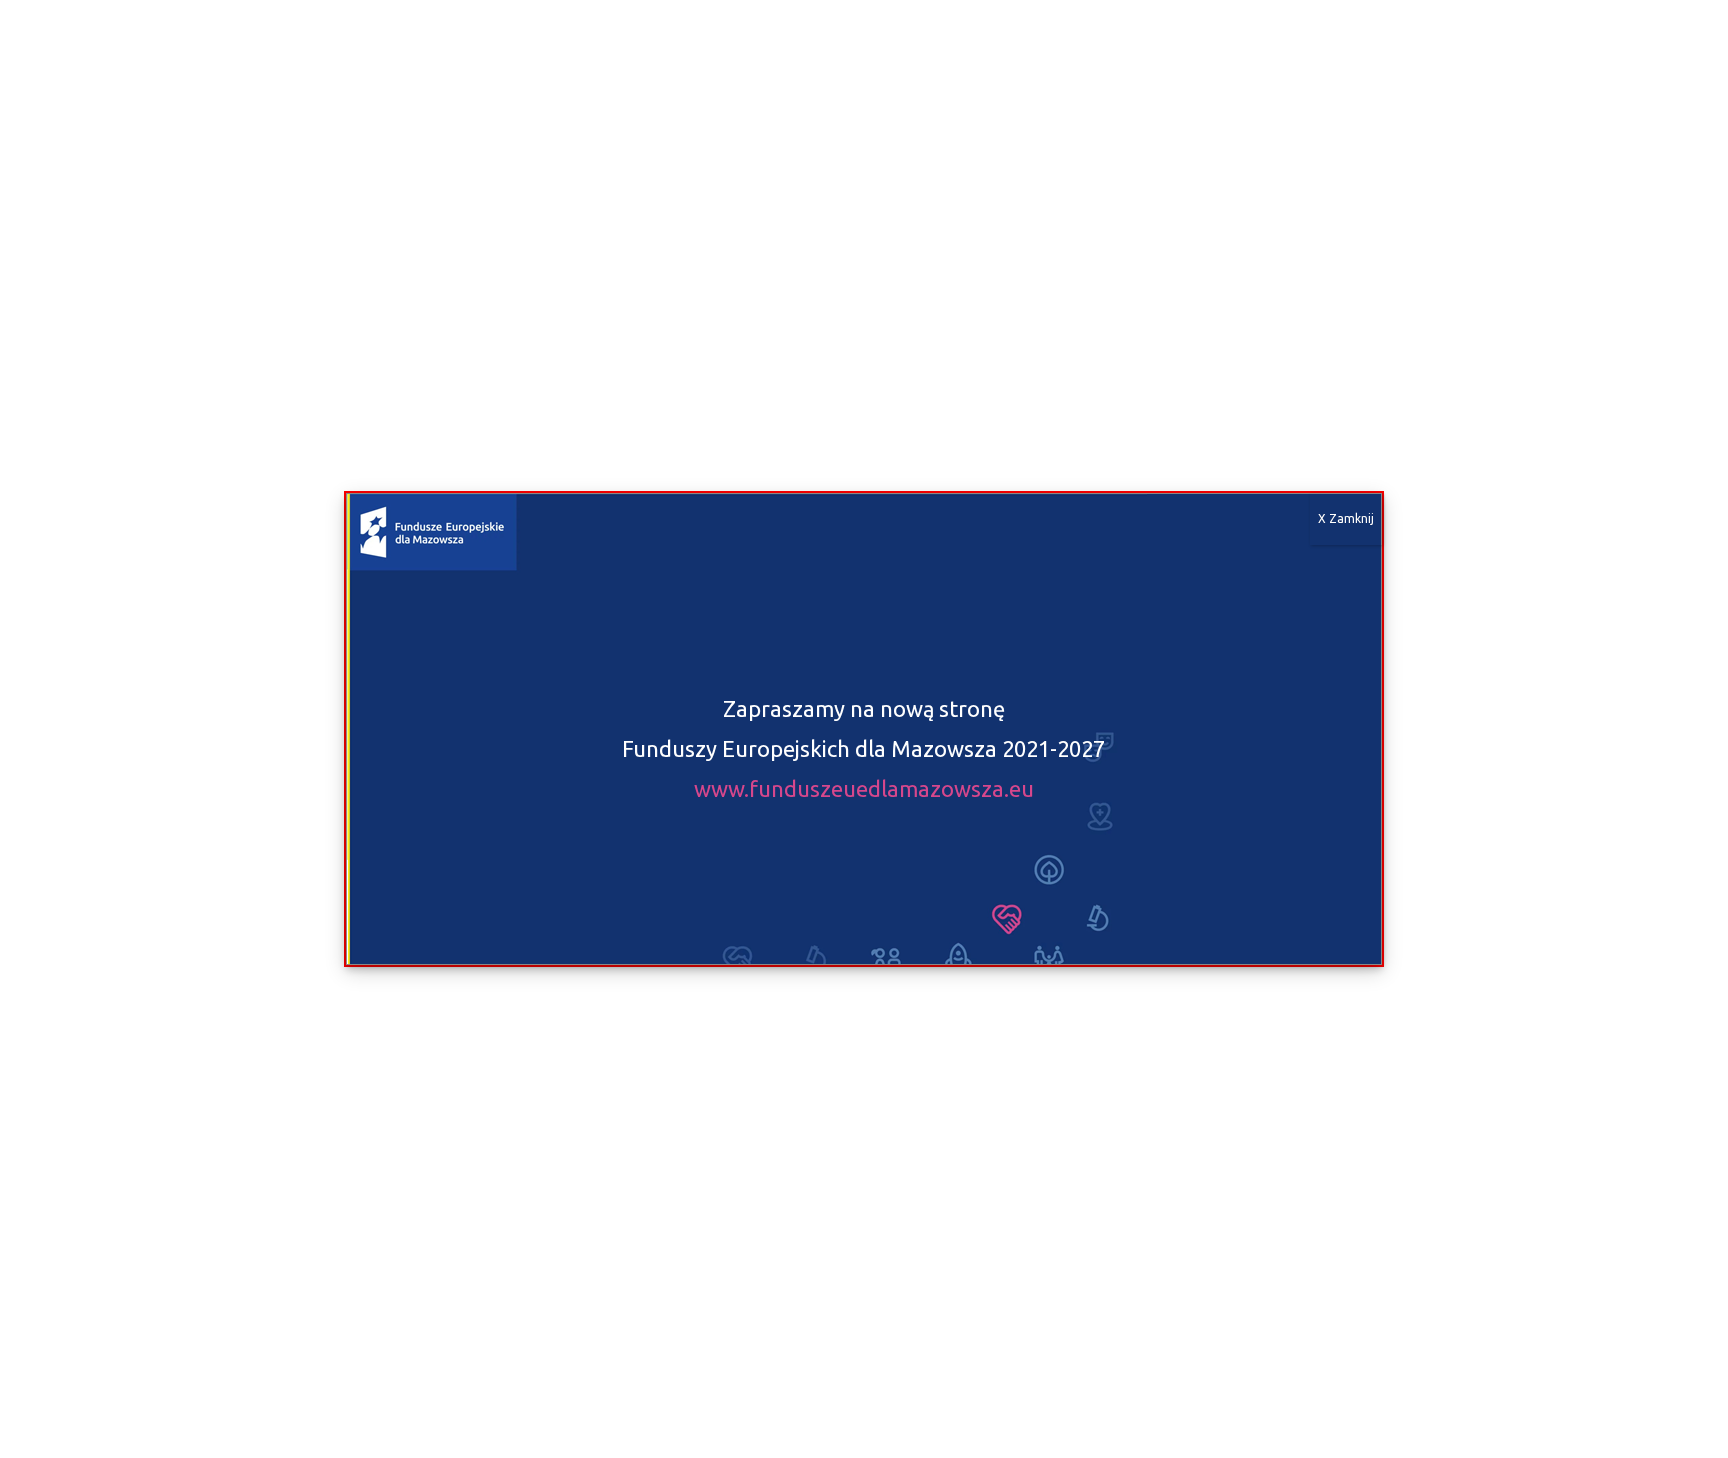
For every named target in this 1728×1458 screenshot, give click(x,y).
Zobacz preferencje (666, 1380)
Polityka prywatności (475, 1423)
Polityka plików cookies (342, 1423)
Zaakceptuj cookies (153, 1380)
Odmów (410, 1380)
